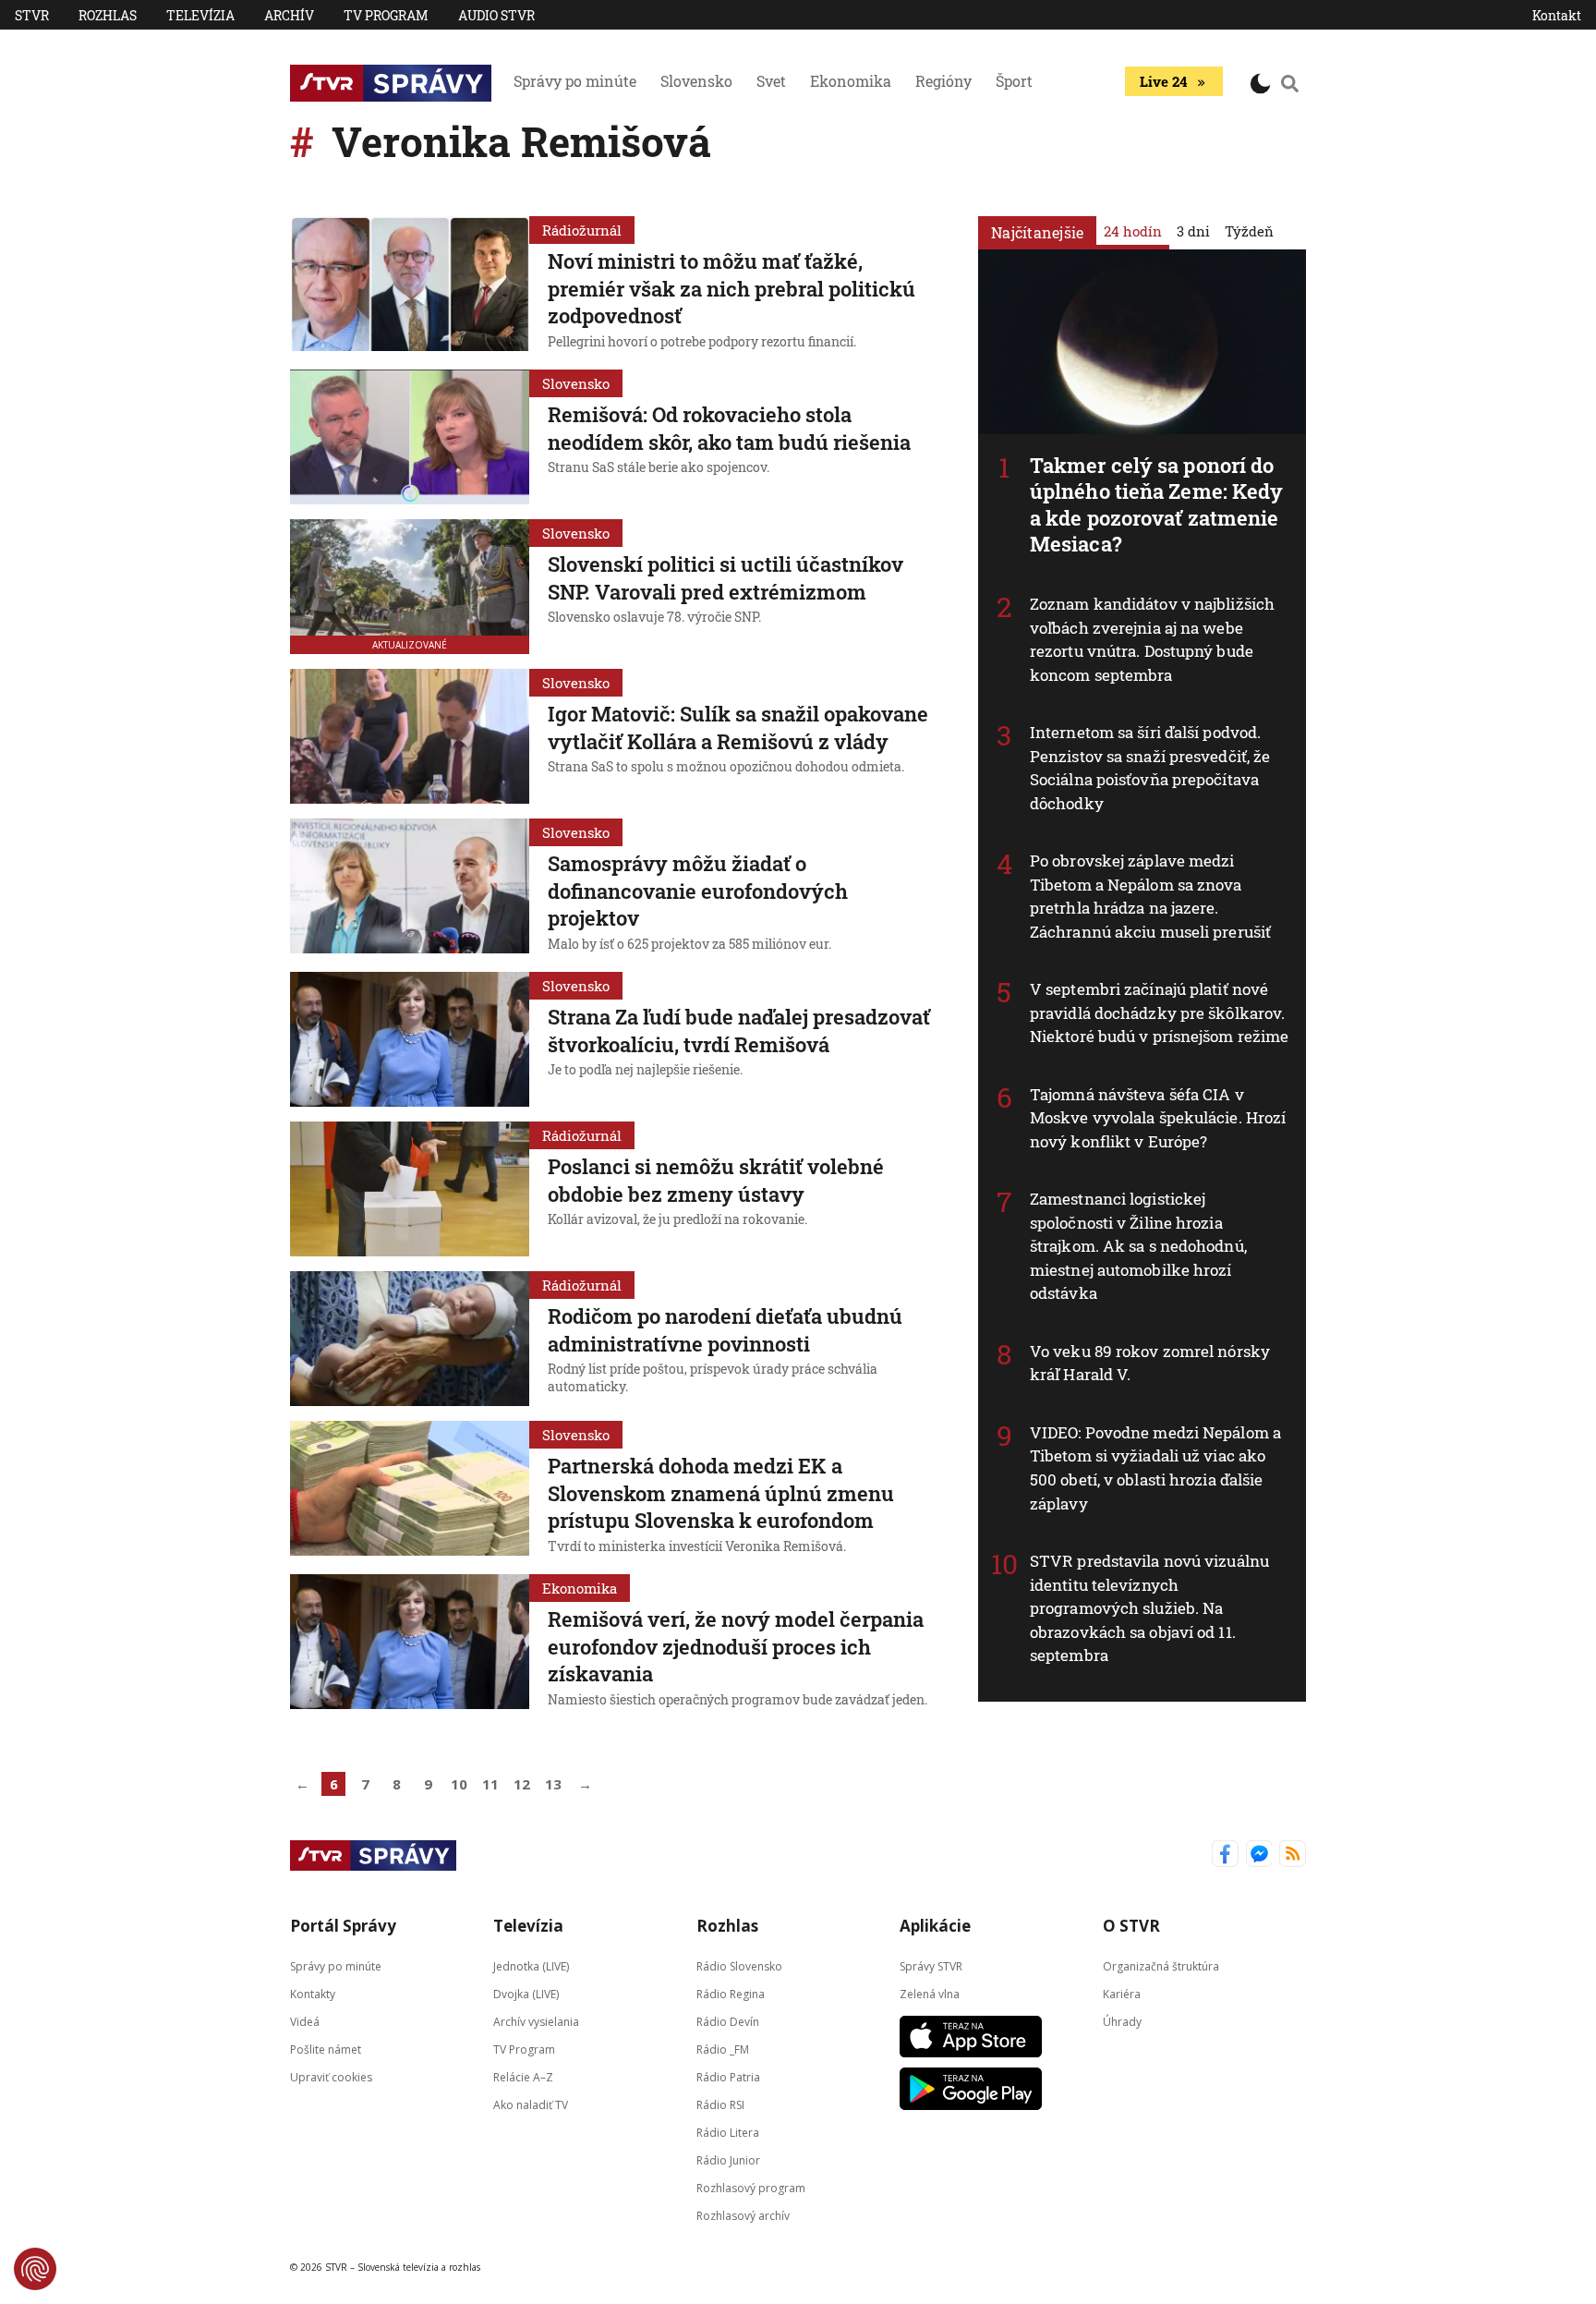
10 (459, 1784)
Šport (1014, 81)
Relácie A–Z (523, 2077)
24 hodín (1133, 231)
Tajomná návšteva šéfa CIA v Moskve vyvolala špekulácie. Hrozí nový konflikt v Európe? (1158, 1118)
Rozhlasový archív (743, 2216)
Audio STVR (496, 15)
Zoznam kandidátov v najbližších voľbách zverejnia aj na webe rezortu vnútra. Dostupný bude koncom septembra (1152, 639)
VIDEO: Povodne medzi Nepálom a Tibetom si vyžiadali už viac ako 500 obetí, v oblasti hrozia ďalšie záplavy (1155, 1468)
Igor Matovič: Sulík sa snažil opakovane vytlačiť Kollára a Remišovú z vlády (738, 728)
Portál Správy (343, 1926)
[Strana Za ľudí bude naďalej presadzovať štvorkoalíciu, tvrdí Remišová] (410, 1039)
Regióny (943, 81)
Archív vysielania (536, 2022)
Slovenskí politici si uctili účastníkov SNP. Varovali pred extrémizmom (725, 578)
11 (490, 1784)
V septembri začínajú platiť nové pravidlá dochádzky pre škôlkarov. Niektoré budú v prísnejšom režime (1159, 1013)
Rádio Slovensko (739, 1966)
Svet (771, 81)
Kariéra (1122, 1994)
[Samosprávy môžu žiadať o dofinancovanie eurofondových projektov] (410, 888)
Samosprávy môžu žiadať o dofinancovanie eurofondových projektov (698, 891)
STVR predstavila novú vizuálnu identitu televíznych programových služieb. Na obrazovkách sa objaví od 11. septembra (1149, 1608)
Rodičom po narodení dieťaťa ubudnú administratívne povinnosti (725, 1330)
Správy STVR (931, 1966)
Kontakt (1557, 15)
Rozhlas (108, 15)
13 (553, 1784)
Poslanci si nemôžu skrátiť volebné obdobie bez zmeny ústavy (716, 1180)
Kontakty (313, 1994)
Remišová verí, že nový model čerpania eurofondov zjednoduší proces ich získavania (736, 1646)
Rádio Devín (728, 2022)
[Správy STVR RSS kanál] (1293, 1855)
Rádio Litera (728, 2133)
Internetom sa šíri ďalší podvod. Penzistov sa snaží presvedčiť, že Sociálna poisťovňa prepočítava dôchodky (1150, 768)
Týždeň (1249, 231)
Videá (305, 2022)
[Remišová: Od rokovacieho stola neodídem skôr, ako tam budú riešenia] (410, 437)
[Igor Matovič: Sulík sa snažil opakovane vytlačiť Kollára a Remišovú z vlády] (410, 736)
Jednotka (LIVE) (531, 1966)
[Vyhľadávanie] (1290, 83)
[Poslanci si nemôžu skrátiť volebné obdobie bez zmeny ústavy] (410, 1189)
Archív (289, 15)
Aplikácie (935, 1926)
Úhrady (1122, 2022)
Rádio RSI (720, 2105)
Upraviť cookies (331, 2077)
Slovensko (696, 81)
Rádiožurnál (582, 230)
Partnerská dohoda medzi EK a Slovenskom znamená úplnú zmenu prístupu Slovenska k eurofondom (721, 1493)
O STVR (1131, 1926)
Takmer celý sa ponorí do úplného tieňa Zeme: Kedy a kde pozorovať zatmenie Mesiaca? (1156, 505)
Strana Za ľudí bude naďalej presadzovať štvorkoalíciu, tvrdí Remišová (739, 1031)
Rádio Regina (731, 1994)
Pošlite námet (326, 2049)
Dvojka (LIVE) (526, 1994)
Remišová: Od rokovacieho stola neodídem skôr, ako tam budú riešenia (729, 428)
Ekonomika (851, 81)
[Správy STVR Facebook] (1225, 1855)
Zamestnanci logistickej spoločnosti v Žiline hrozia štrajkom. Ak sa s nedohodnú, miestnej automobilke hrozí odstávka (1138, 1246)
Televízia (200, 15)
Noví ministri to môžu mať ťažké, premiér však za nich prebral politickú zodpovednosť (731, 288)
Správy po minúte (575, 81)
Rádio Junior (728, 2160)
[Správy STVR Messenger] (1259, 1855)
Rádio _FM (723, 2049)
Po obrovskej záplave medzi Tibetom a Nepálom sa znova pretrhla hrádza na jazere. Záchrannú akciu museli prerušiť (1150, 896)
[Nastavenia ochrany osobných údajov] (35, 2269)
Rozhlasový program (751, 2188)
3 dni (1193, 231)
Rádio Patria (728, 2077)
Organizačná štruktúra (1161, 1966)
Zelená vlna (930, 1994)
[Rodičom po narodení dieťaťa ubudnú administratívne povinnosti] (410, 1339)
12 (522, 1784)
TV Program (386, 15)
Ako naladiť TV (531, 2105)
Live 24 (1163, 81)
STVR (32, 15)
